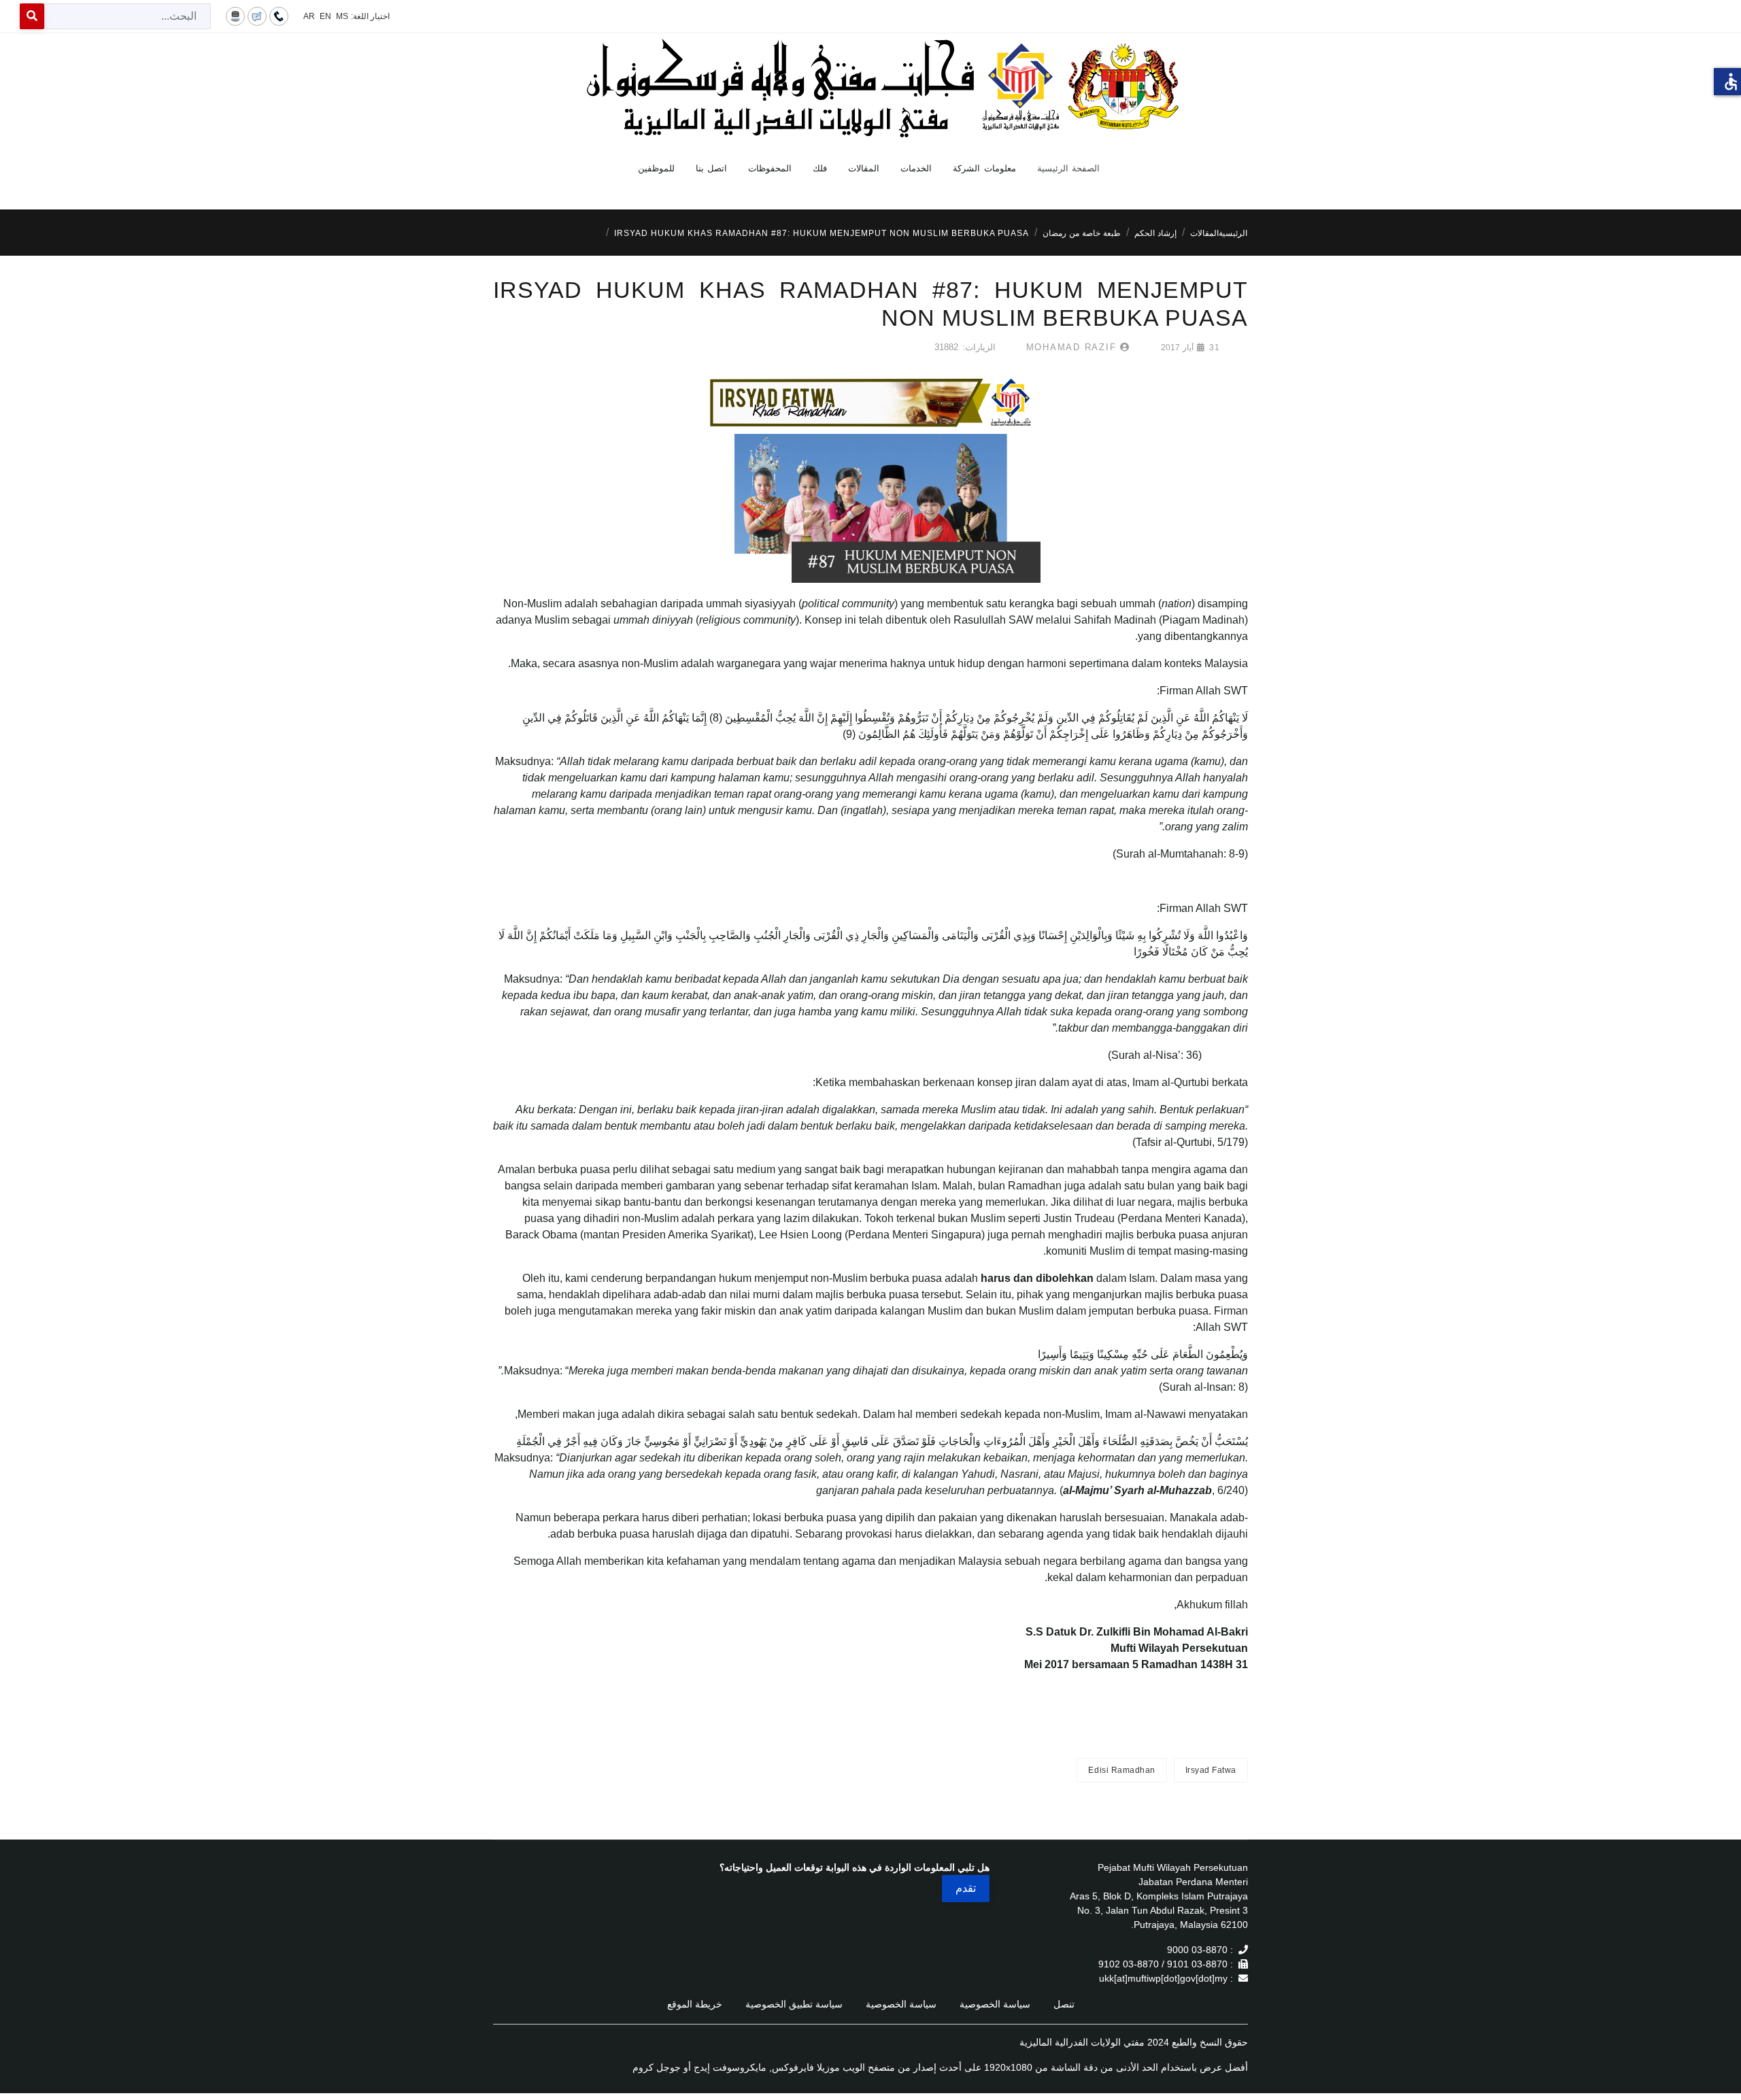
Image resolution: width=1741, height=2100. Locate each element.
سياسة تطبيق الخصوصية (794, 2004)
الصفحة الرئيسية (1069, 168)
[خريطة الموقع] (235, 16)
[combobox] (128, 16)
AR (309, 16)
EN (325, 16)
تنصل (1064, 2004)
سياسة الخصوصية (995, 2004)
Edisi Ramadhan (1121, 1770)
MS (342, 16)
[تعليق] (257, 16)
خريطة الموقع (695, 2004)
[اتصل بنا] (279, 16)
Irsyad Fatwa (1211, 1770)
